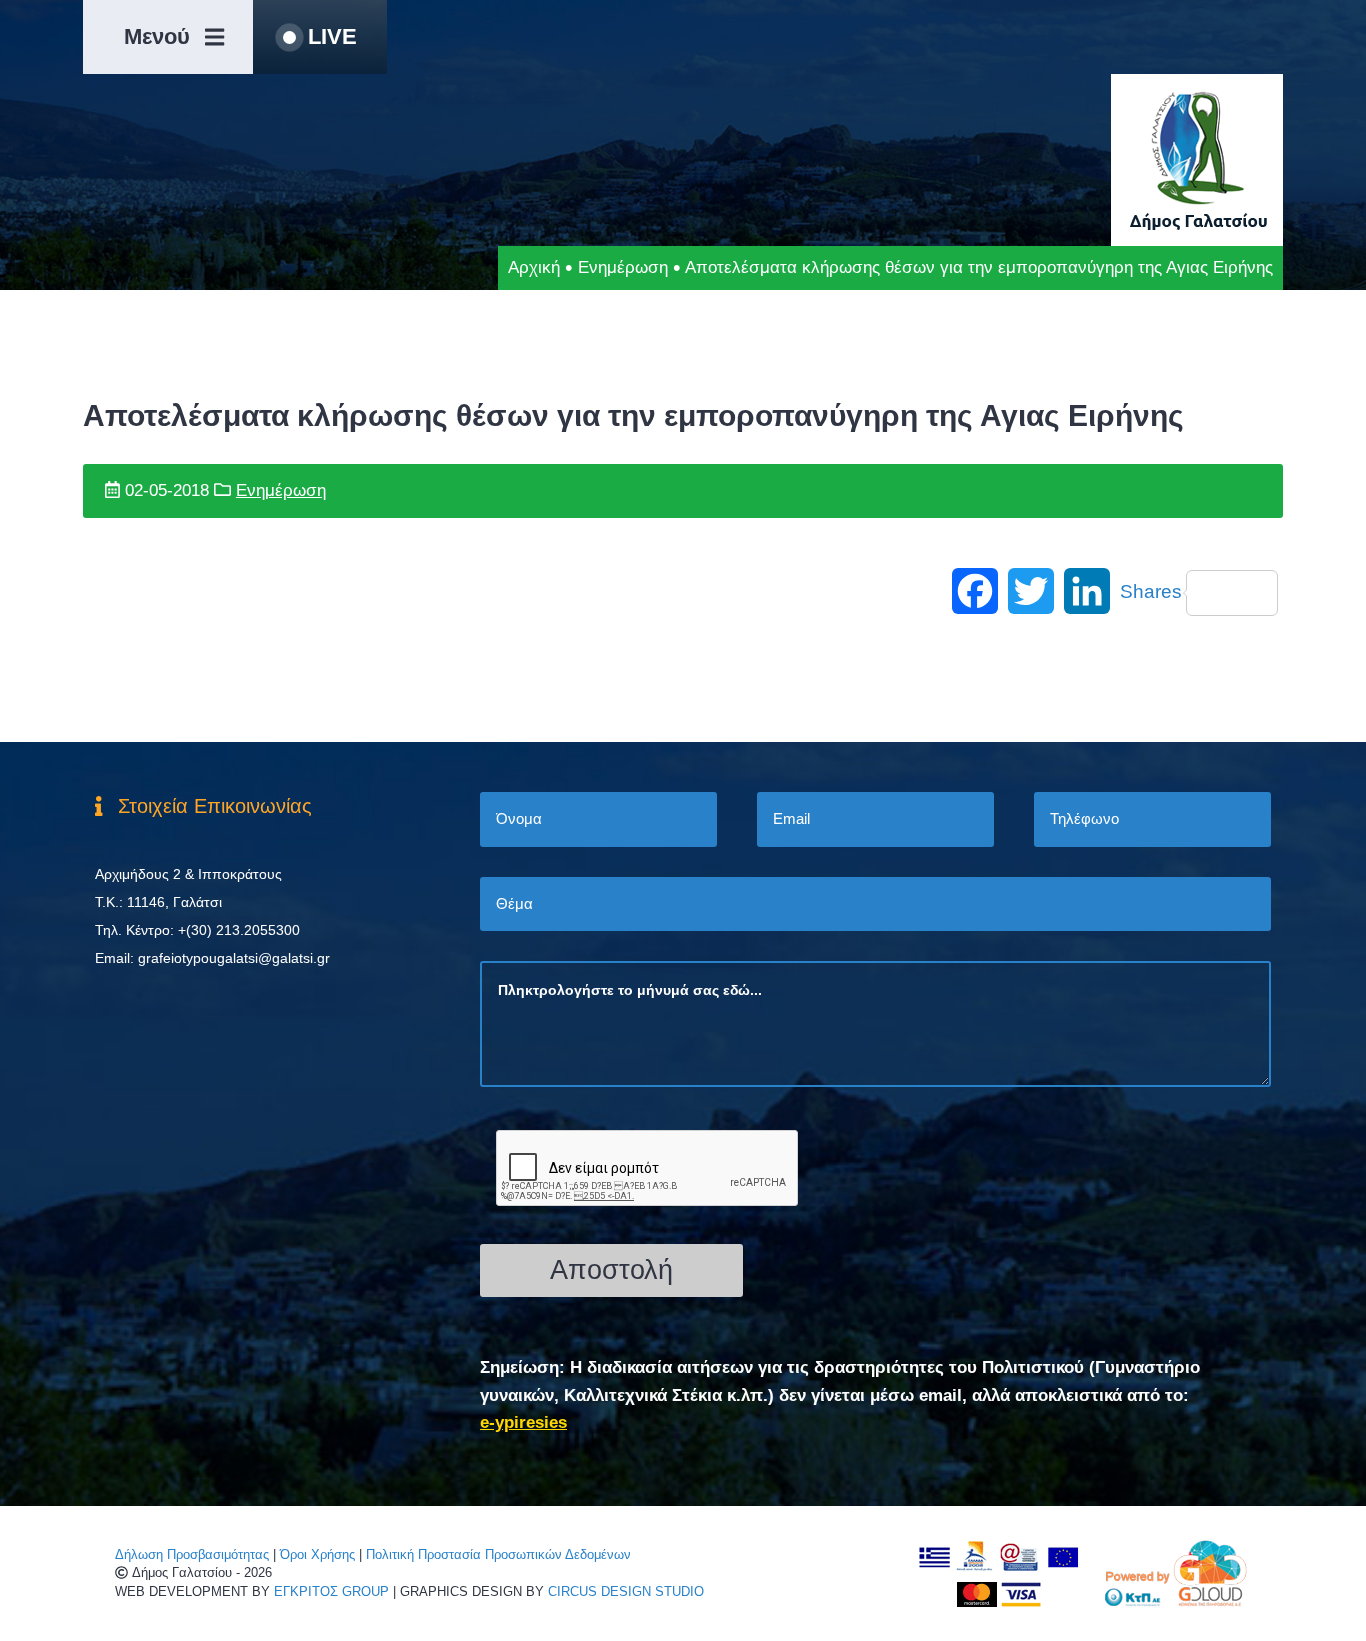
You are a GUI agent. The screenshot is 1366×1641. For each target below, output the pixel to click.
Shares (1151, 591)
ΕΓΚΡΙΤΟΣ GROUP (331, 1591)
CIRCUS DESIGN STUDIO (626, 1591)
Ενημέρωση (623, 267)
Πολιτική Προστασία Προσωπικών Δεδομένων (498, 1554)
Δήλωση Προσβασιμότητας (192, 1554)
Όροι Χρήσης (317, 1554)
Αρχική (534, 267)
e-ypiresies (523, 1422)
